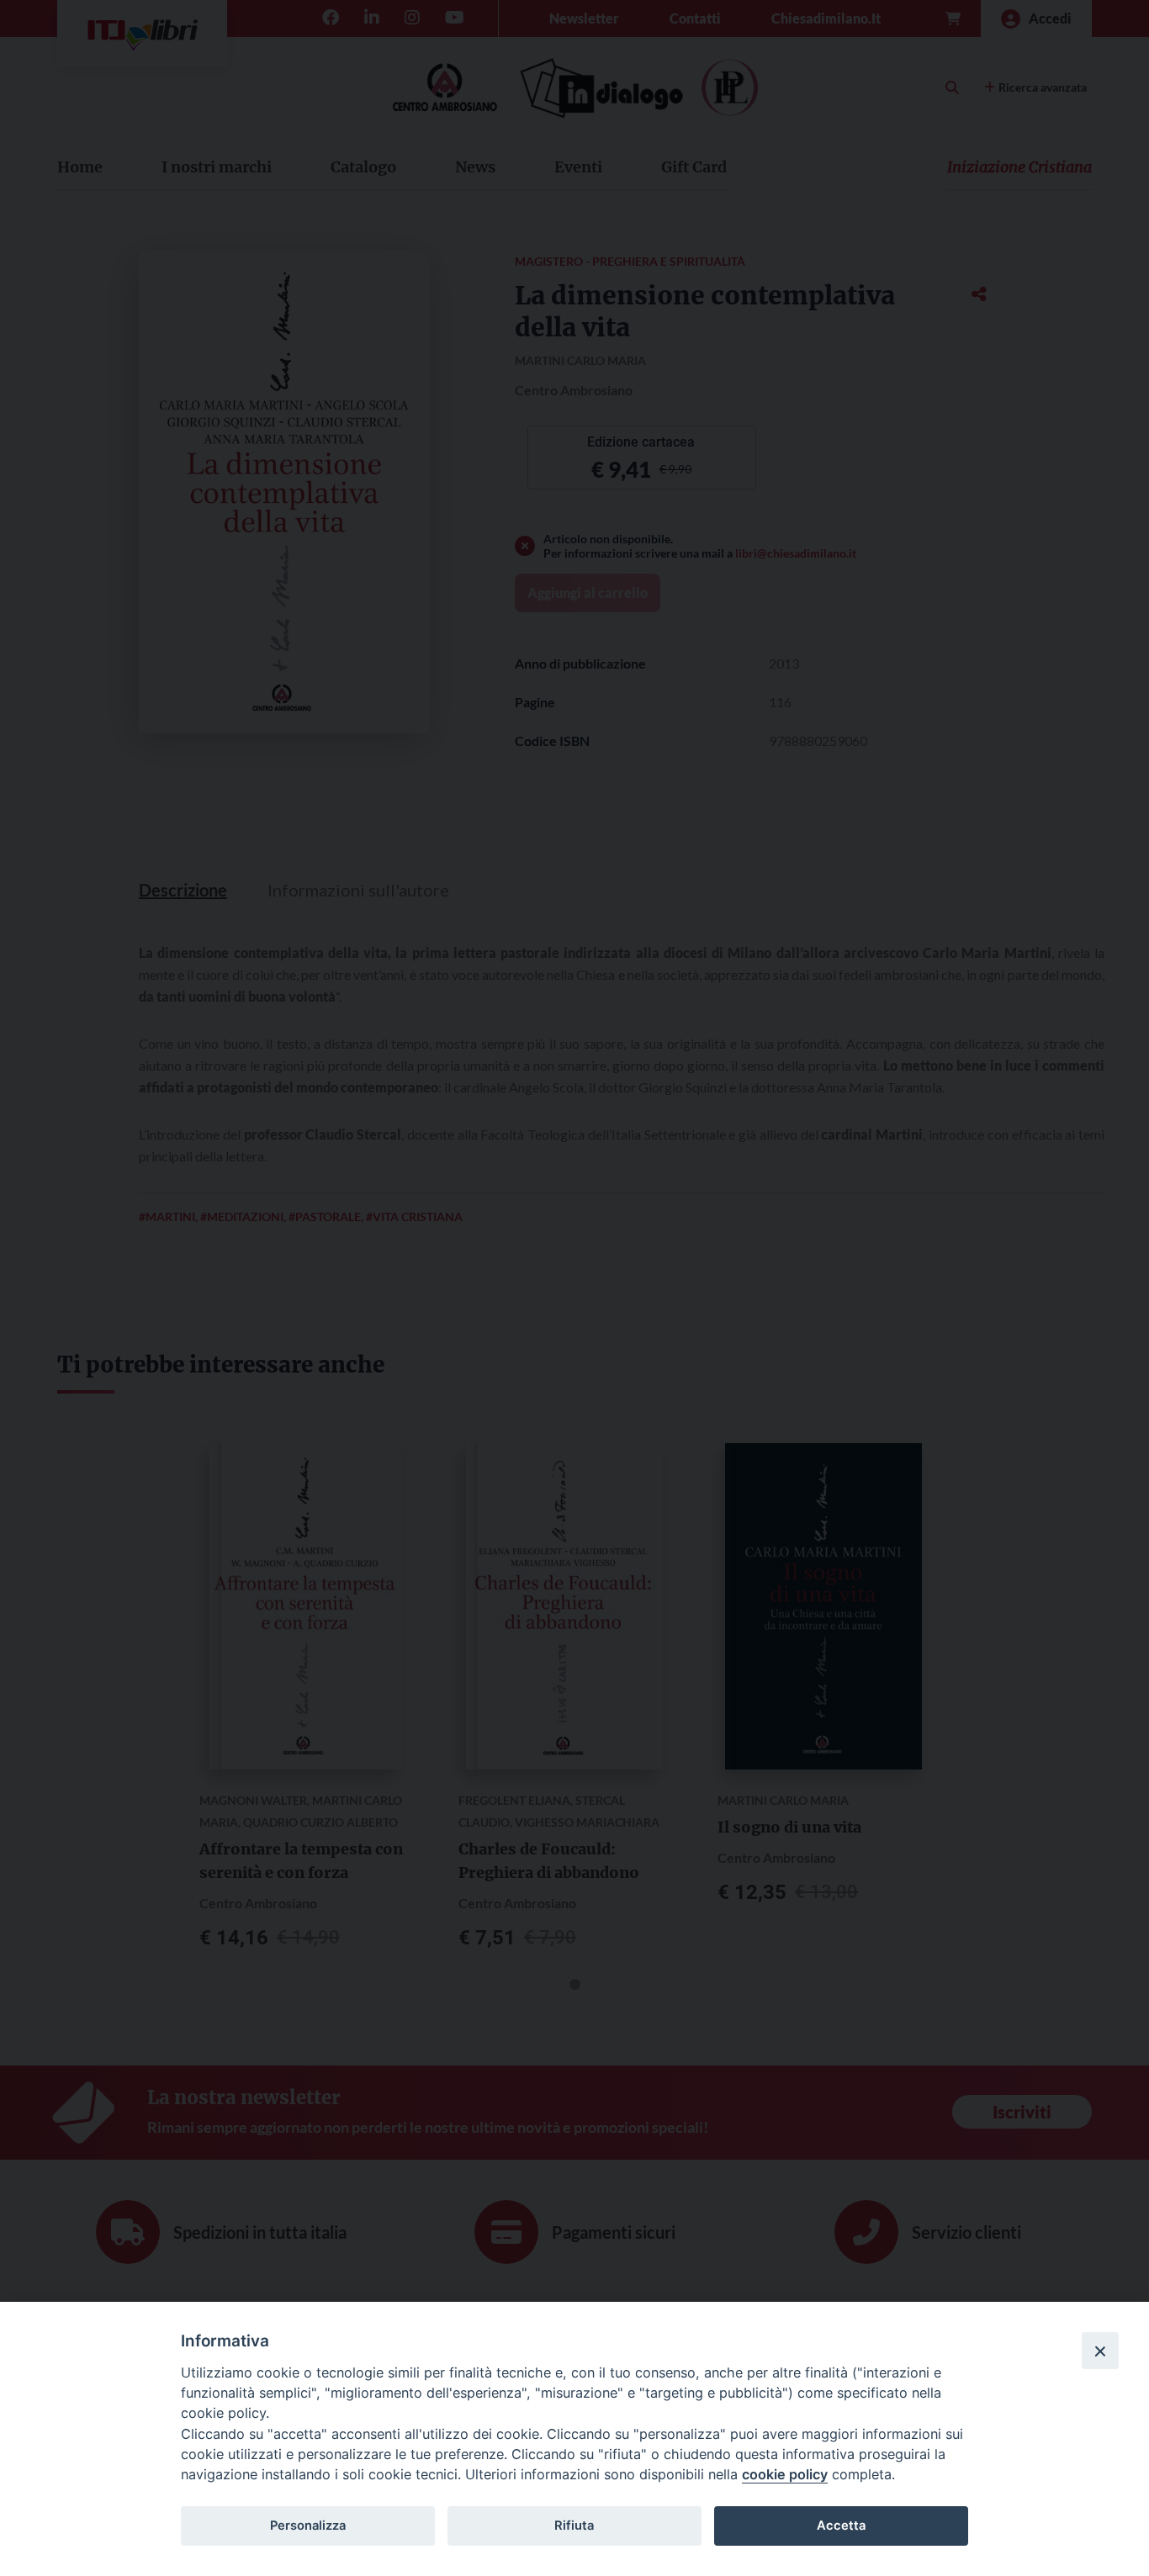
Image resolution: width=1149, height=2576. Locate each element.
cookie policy (785, 2474)
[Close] (1100, 2351)
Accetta (841, 2526)
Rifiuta (574, 2526)
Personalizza (308, 2526)
